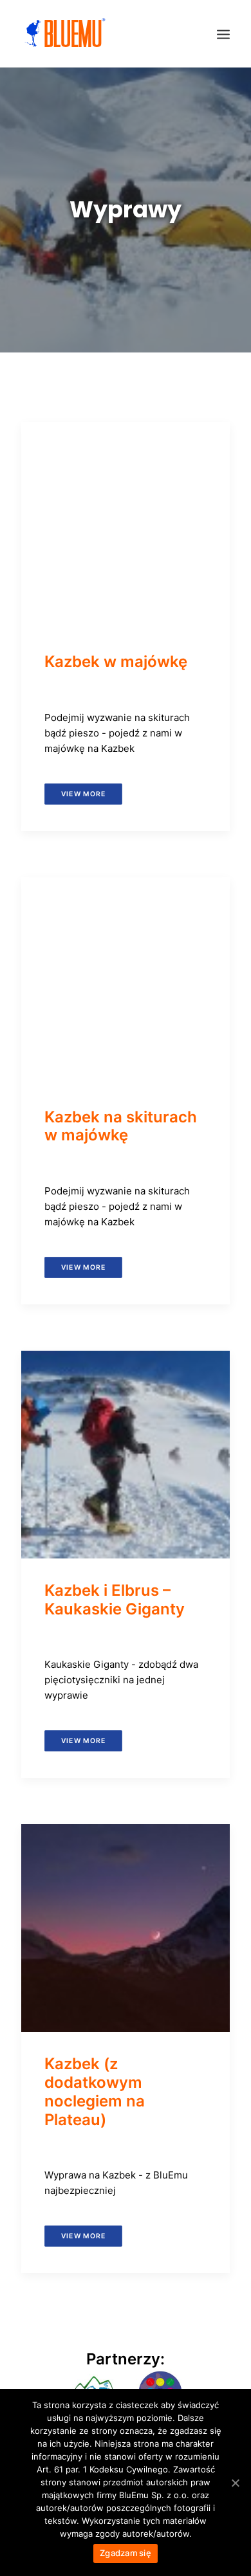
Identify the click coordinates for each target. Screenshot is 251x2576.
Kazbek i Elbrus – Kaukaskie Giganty (115, 1600)
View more (83, 793)
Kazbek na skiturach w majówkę (121, 1126)
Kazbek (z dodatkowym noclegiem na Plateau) (95, 2091)
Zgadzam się (126, 2553)
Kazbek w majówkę (116, 662)
